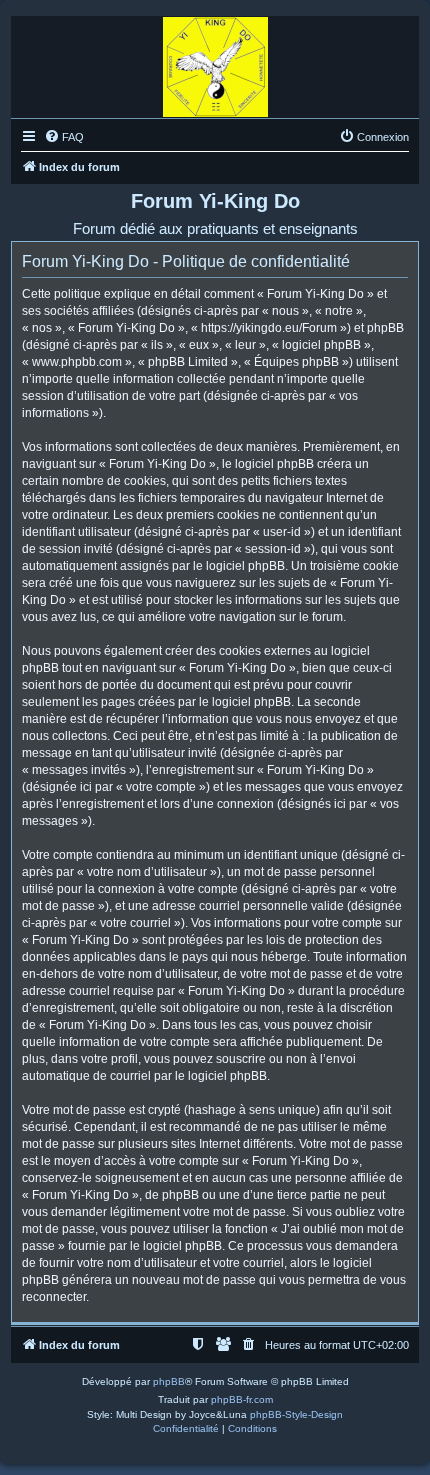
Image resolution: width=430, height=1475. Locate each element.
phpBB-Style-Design (296, 1414)
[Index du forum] (215, 62)
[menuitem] (64, 137)
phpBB (169, 1381)
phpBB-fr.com (242, 1399)
